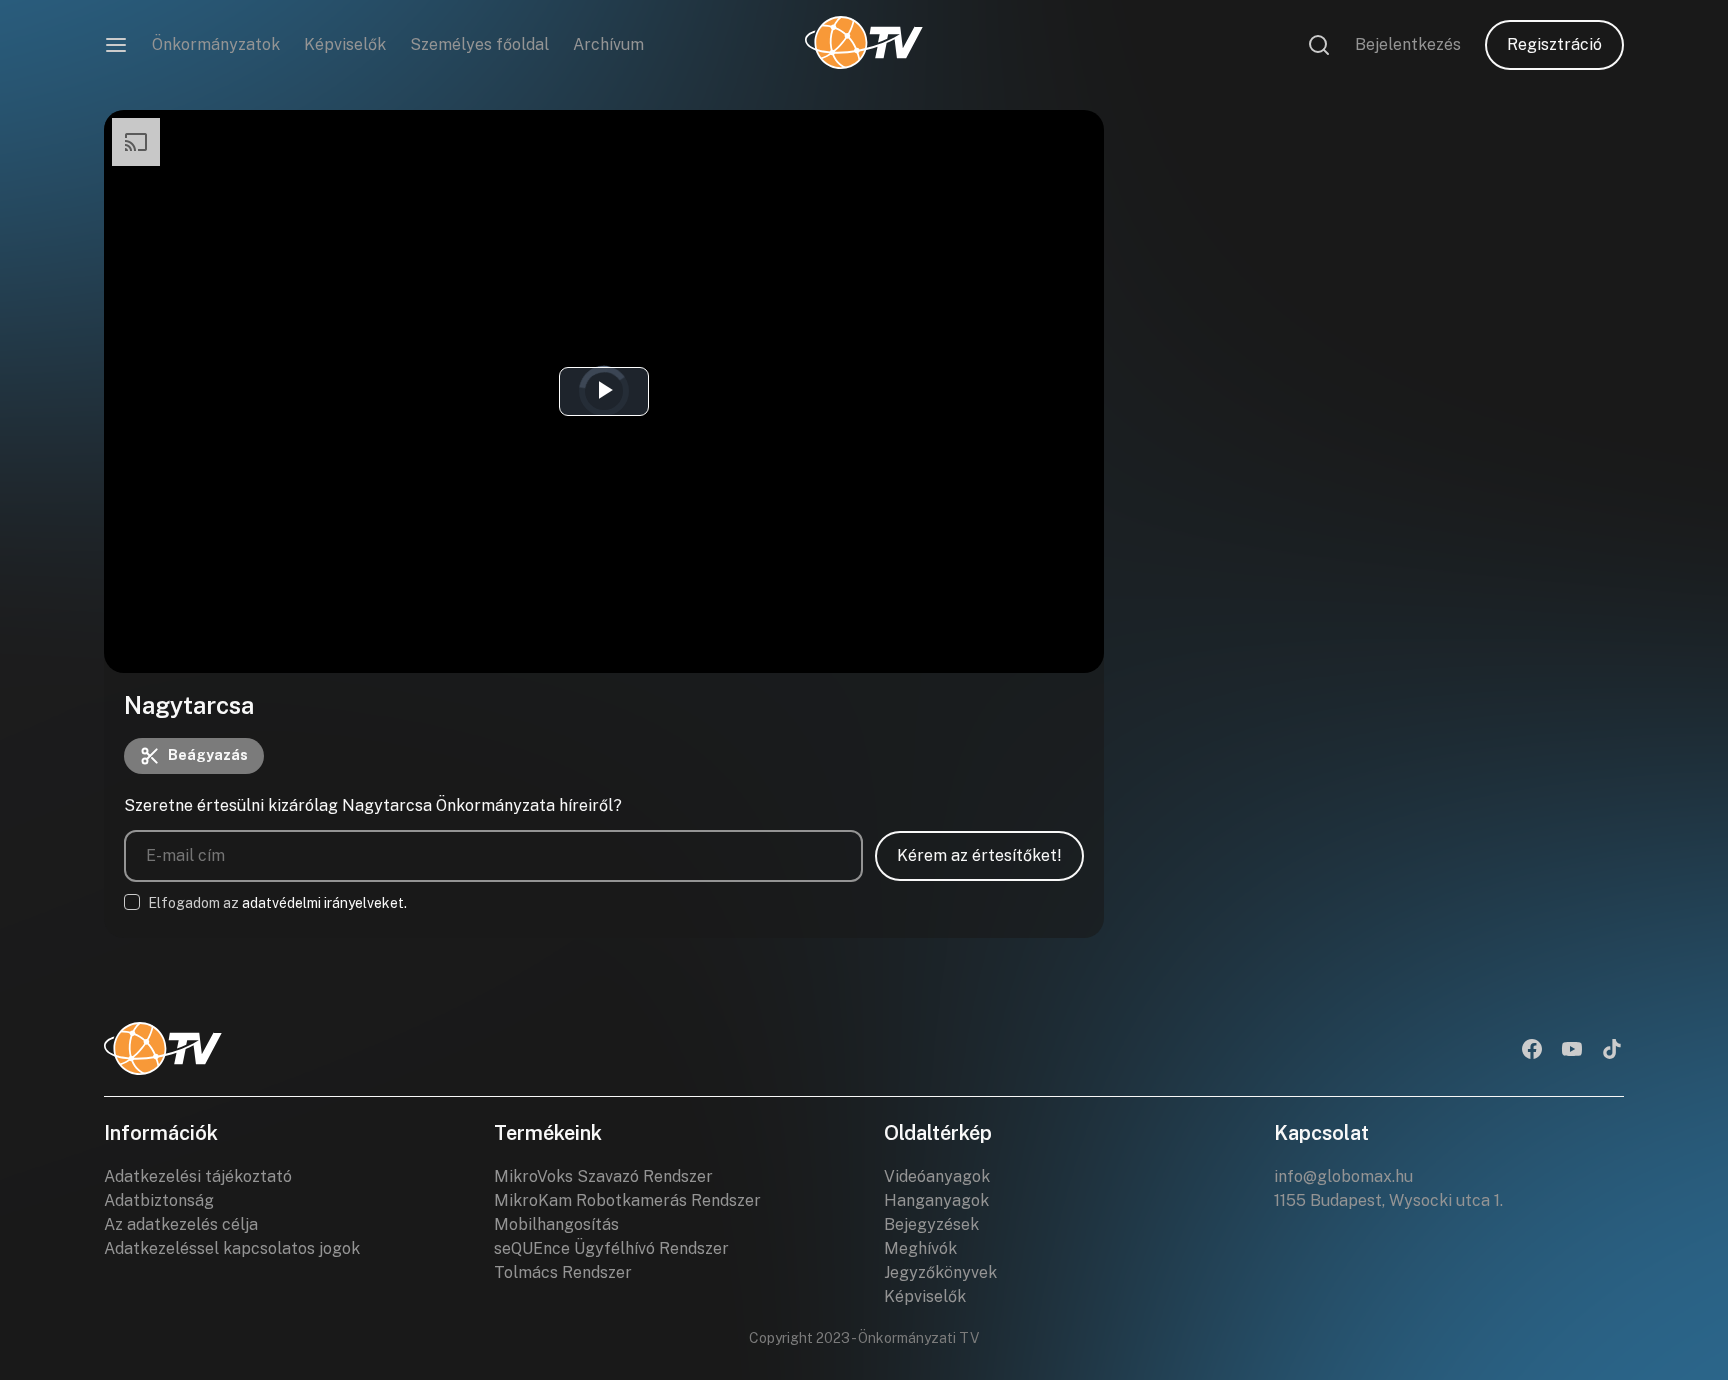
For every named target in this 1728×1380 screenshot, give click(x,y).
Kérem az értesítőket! (979, 855)
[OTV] (864, 45)
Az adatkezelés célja (181, 1224)
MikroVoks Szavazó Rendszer (603, 1176)
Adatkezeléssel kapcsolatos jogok (232, 1248)
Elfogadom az (277, 903)
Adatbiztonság (159, 1200)
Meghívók (920, 1248)
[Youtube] (1572, 1051)
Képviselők (345, 44)
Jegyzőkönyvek (940, 1272)
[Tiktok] (1612, 1051)
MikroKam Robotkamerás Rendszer (627, 1200)
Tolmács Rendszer (563, 1272)
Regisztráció (1554, 44)
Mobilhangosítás (556, 1224)
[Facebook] (1532, 1051)
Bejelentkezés (1408, 44)
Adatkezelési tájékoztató (198, 1176)
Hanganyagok (936, 1200)
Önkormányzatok (216, 44)
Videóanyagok (937, 1176)
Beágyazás (208, 755)
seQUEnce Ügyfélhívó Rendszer (611, 1248)
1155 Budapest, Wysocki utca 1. (1388, 1200)
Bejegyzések (931, 1224)
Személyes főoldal (479, 44)
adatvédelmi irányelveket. (324, 903)
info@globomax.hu (1343, 1176)
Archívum (608, 44)
